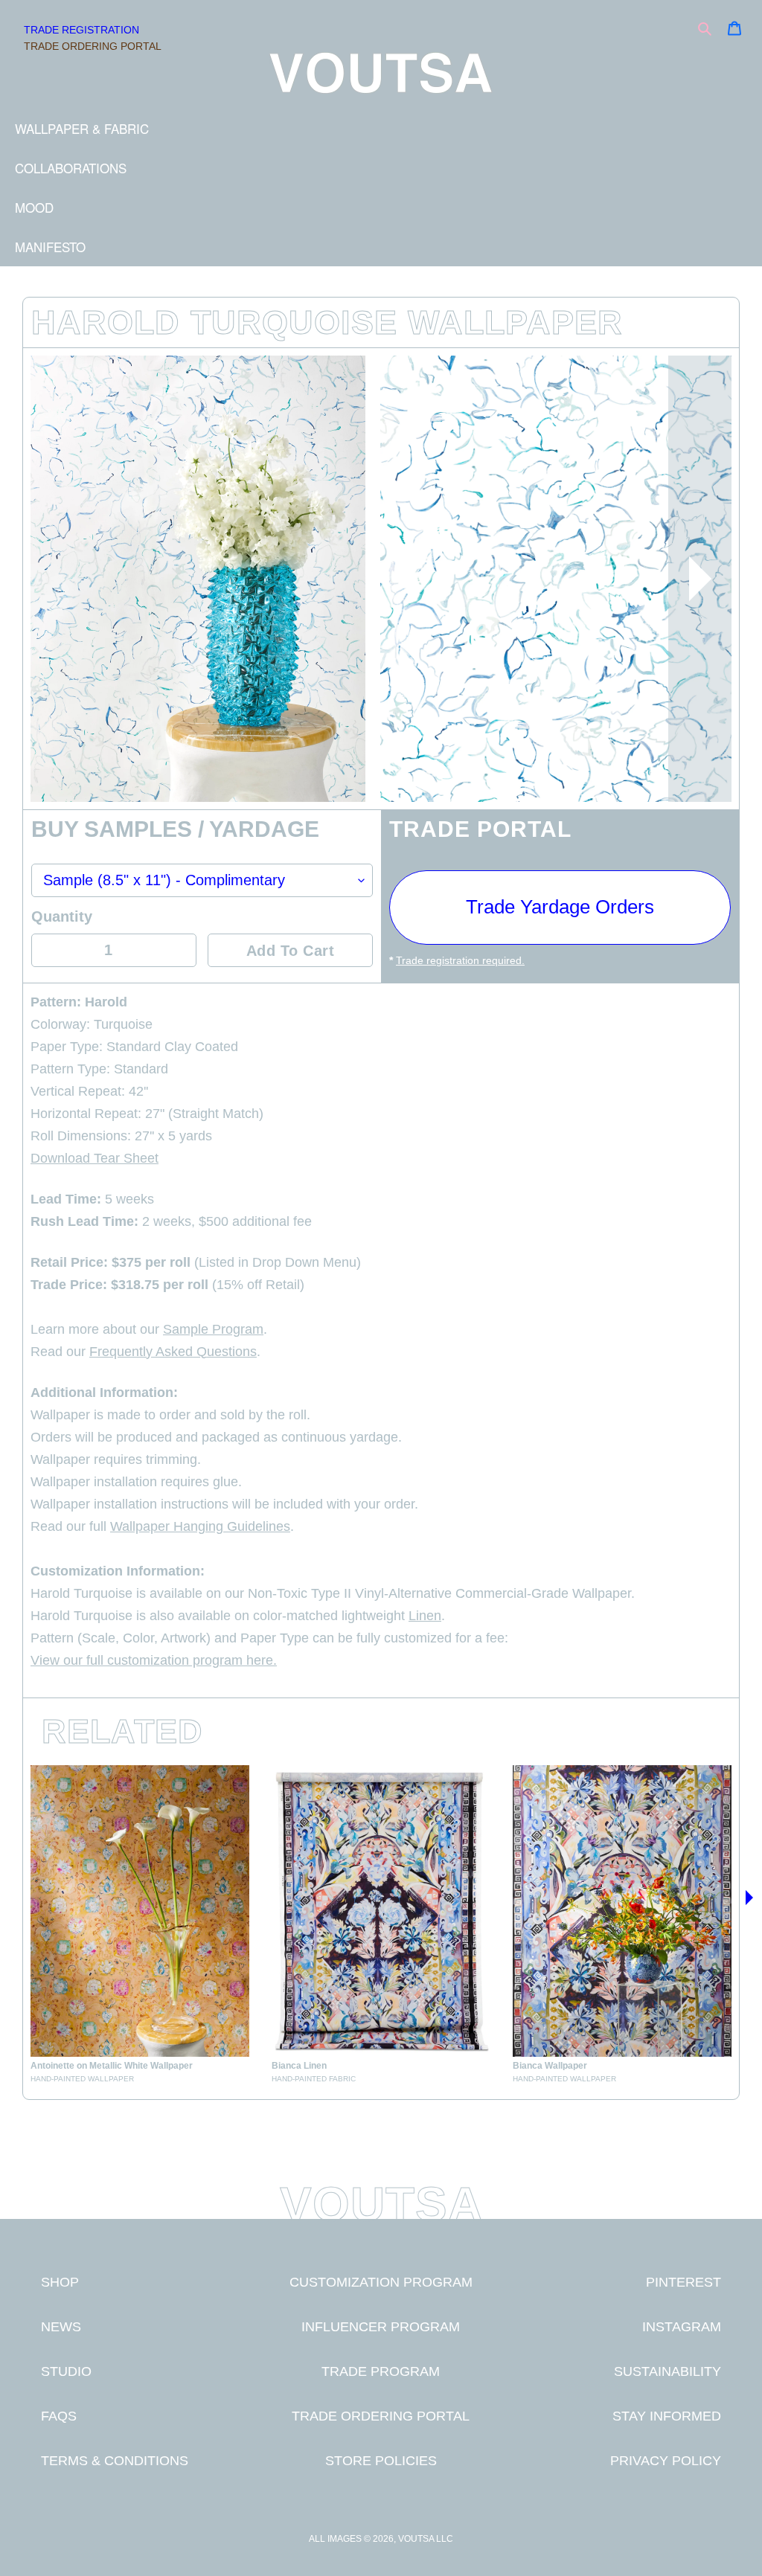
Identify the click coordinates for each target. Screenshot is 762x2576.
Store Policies (381, 2460)
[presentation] (700, 579)
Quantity (62, 916)
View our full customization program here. (154, 1660)
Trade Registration (81, 30)
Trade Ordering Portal (93, 46)
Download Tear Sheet (95, 1158)
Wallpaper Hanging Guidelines (200, 1526)
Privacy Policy (666, 2460)
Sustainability (667, 2371)
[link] (140, 1925)
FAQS (59, 2416)
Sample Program (213, 1329)
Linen (425, 1616)
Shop (60, 2282)
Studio (66, 2371)
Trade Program (381, 2371)
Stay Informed (667, 2416)
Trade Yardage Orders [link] (560, 907)
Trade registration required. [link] (460, 960)
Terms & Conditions (115, 2460)
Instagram (682, 2326)
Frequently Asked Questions (173, 1352)
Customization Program (381, 2282)
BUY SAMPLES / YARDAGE (175, 830)
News (61, 2326)
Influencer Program (381, 2326)
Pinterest (683, 2282)
